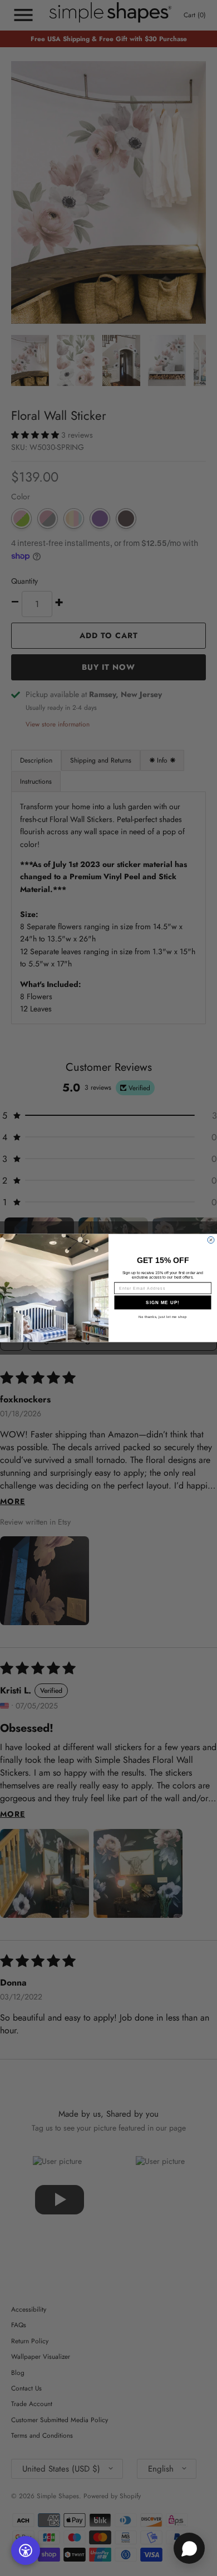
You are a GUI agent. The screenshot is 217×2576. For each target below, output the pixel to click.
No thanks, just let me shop (163, 1317)
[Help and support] (189, 2548)
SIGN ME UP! (163, 1302)
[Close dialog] (211, 1240)
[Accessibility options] (26, 2550)
